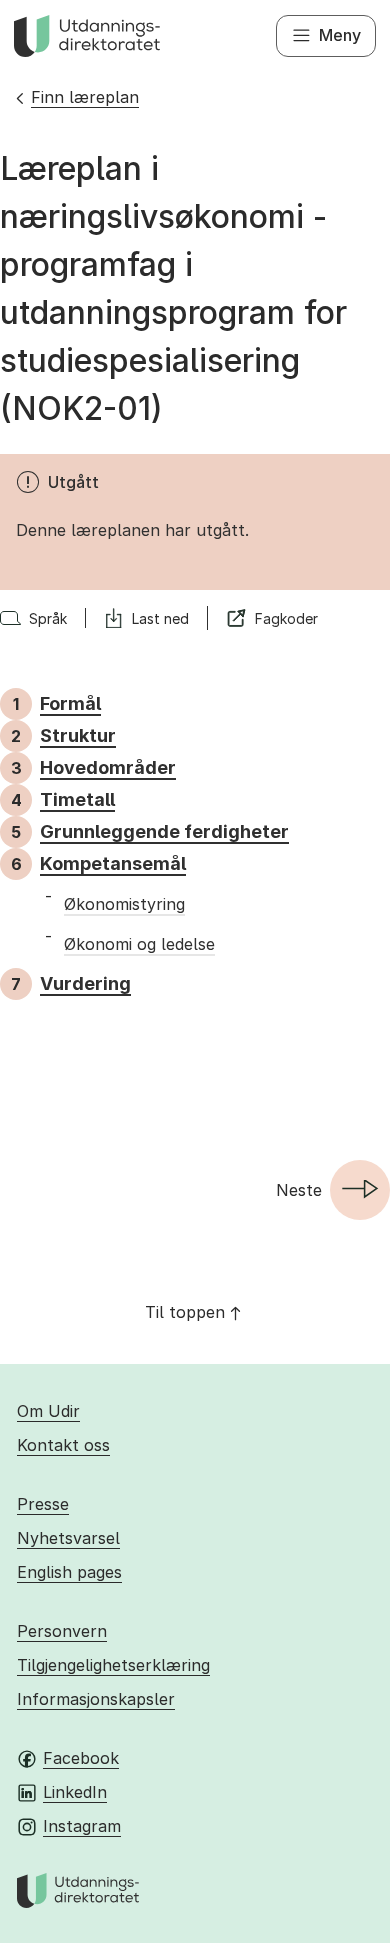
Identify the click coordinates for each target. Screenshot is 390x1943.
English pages (69, 1572)
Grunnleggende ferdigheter (164, 831)
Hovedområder (108, 767)
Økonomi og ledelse (139, 944)
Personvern (62, 1631)
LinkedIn (75, 1792)
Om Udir (48, 1411)
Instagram (82, 1826)
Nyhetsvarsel (68, 1538)
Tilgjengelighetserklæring (113, 1665)
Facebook (81, 1758)
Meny (340, 35)
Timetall (77, 799)
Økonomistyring (124, 904)
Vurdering (85, 983)
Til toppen (185, 1312)
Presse (43, 1504)
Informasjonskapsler (96, 1699)
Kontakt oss (63, 1445)
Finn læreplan (85, 97)
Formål (70, 703)
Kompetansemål (113, 863)
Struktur (78, 735)
